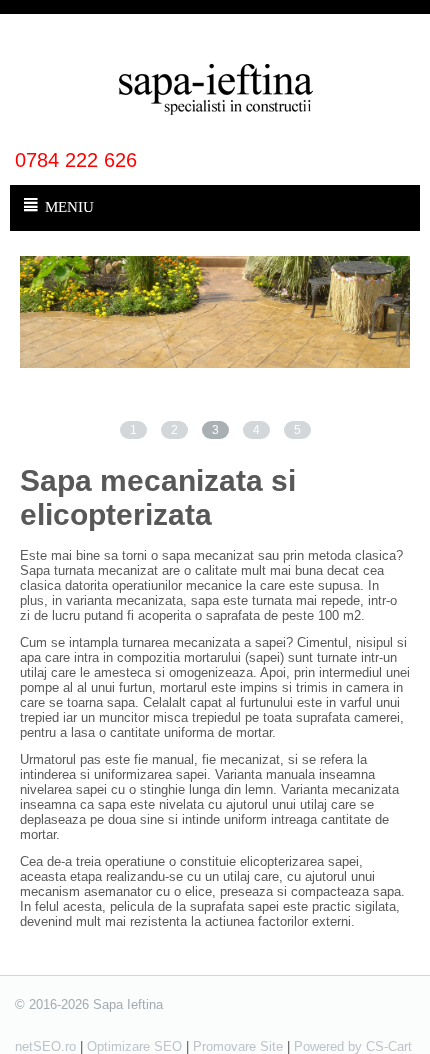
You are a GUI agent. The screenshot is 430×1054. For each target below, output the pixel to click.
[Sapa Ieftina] (215, 87)
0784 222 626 (76, 160)
